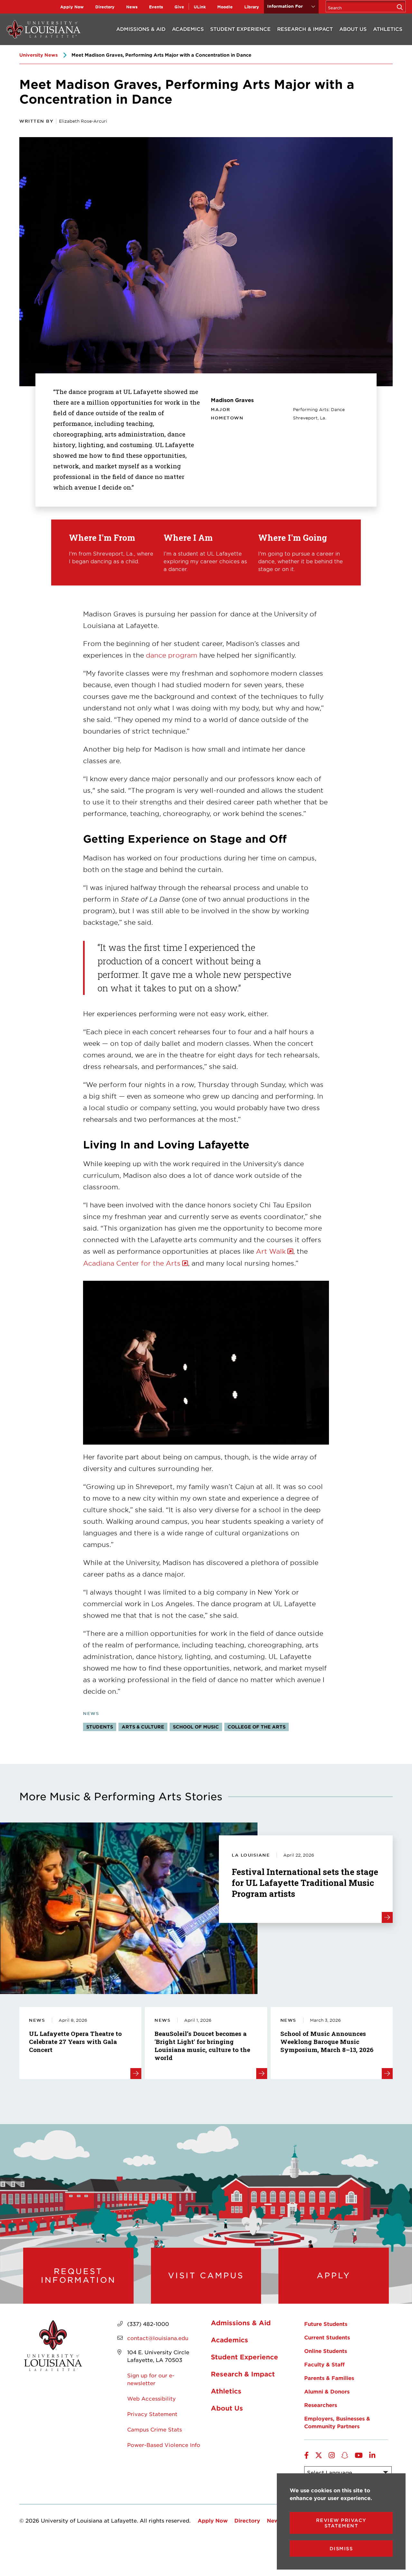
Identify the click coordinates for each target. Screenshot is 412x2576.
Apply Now (72, 7)
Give (179, 7)
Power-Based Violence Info (164, 2445)
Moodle (225, 7)
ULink (200, 7)
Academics (188, 29)
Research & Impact (305, 29)
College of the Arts (257, 1727)
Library (252, 7)
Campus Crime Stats (154, 2429)
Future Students (326, 2324)
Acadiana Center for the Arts (132, 1263)
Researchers (321, 2405)
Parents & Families (329, 2378)
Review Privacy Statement (341, 2523)
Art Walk (271, 1251)
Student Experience (240, 29)
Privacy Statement (152, 2414)
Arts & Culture (143, 1727)
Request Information (78, 2276)
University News (38, 55)
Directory (105, 7)
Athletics (388, 29)
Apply (334, 2275)
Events (156, 7)
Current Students (327, 2337)
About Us (353, 29)
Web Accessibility (151, 2398)
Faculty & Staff (324, 2364)
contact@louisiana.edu (158, 2338)
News (132, 7)
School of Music (196, 1727)
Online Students (326, 2351)
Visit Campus (206, 2275)
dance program (172, 655)
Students (100, 1727)
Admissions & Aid (141, 29)
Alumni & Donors (327, 2391)
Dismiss (341, 2548)
